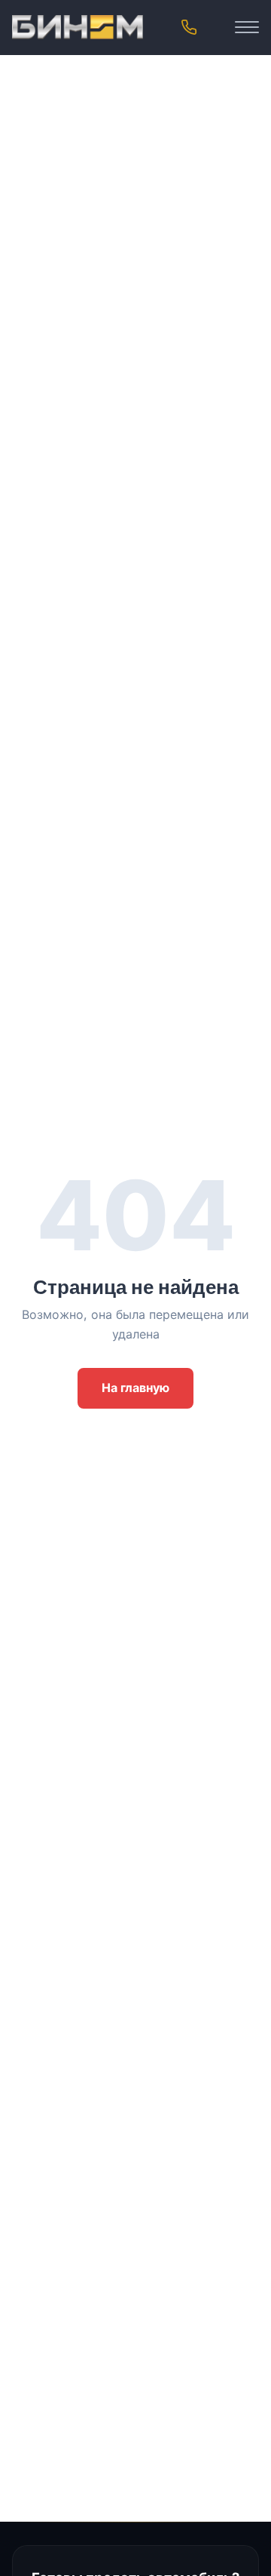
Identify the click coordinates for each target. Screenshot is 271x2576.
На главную (135, 1388)
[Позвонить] (189, 27)
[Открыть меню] (247, 27)
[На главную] (78, 27)
